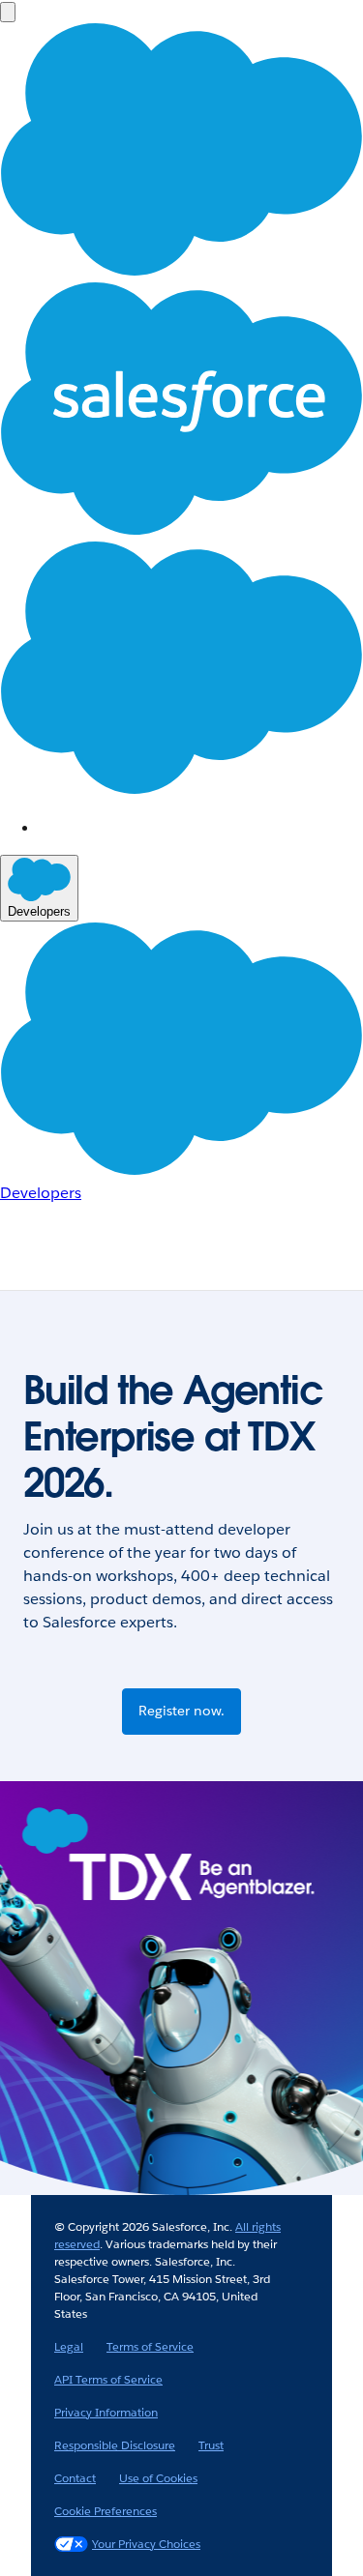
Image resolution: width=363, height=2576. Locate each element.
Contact (75, 2478)
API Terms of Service (108, 2379)
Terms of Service (150, 2346)
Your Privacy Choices (146, 2544)
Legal (69, 2346)
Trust (211, 2445)
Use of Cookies (158, 2478)
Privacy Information (106, 2412)
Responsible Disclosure (115, 2445)
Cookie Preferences (106, 2511)
